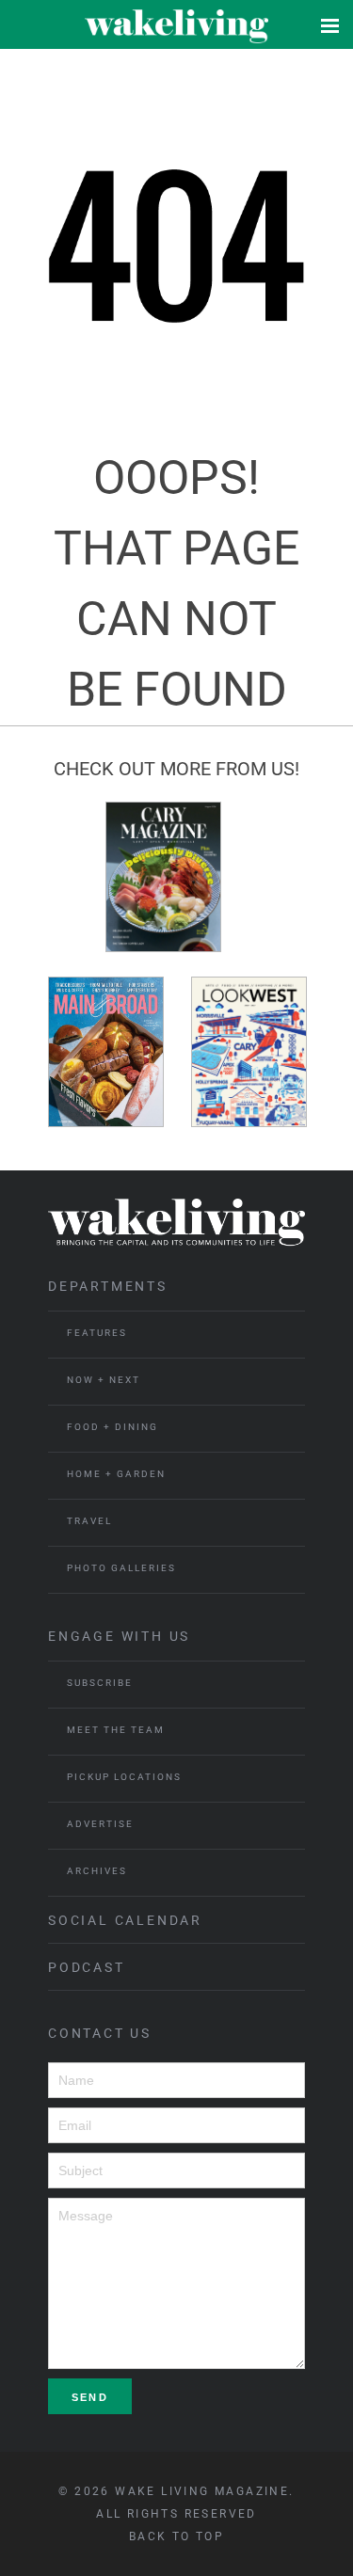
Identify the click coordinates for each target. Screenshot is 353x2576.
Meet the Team (116, 1730)
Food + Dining (112, 1427)
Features (97, 1333)
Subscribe (100, 1683)
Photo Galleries (121, 1568)
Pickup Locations (124, 1777)
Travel (89, 1521)
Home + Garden (116, 1474)
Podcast (87, 1967)
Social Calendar (125, 1920)
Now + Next (104, 1380)
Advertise (100, 1824)
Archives (97, 1871)
